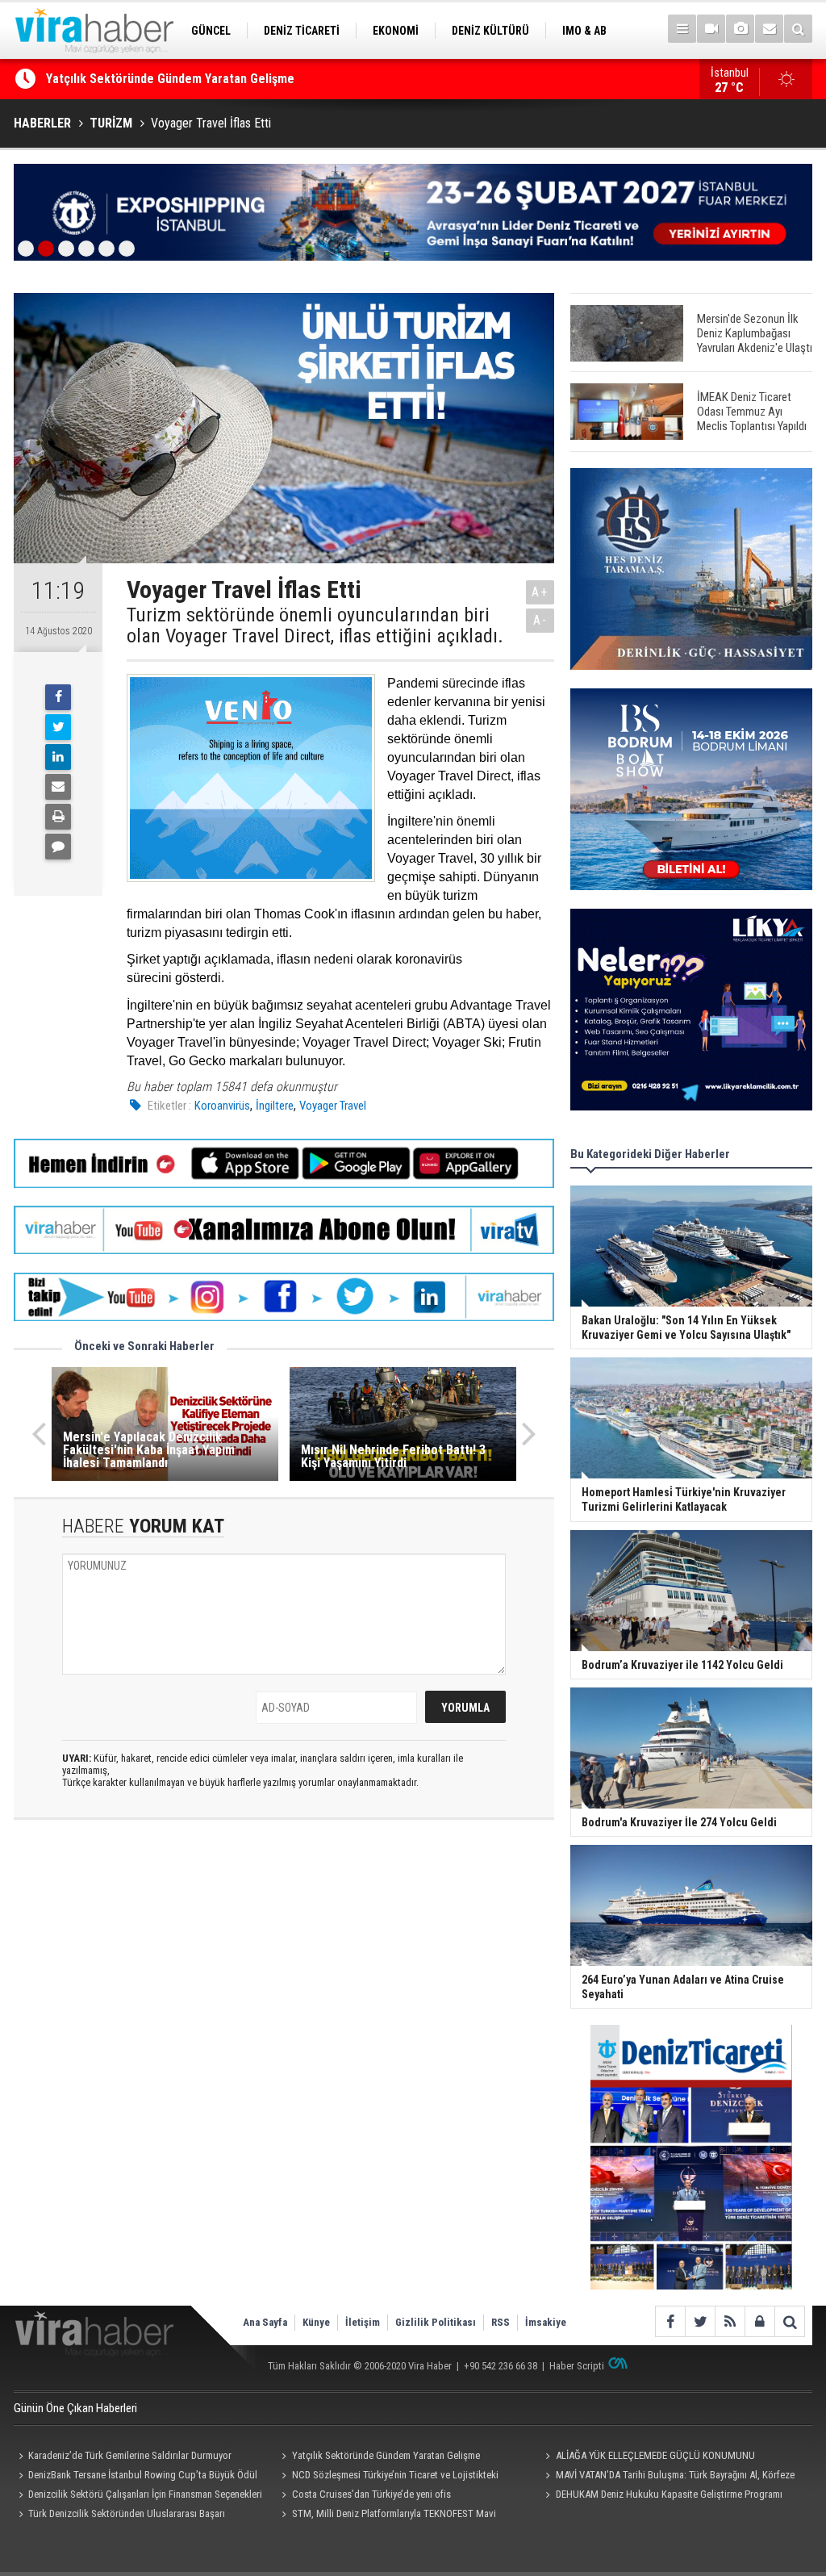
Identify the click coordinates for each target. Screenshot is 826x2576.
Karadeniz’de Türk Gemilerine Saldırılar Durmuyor (130, 2455)
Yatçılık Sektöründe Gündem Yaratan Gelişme (386, 2455)
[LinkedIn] (58, 757)
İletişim (363, 2322)
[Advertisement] (284, 1976)
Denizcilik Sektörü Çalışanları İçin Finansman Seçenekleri (145, 2494)
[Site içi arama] (798, 29)
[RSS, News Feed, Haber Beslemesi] (730, 2321)
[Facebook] (58, 697)
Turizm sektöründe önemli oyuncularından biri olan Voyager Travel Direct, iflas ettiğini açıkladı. (315, 626)
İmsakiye (546, 2322)
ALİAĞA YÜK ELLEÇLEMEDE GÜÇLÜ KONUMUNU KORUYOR (199, 79)
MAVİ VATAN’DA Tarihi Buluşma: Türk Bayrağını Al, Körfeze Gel (667, 2477)
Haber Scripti (577, 2366)
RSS (501, 2322)
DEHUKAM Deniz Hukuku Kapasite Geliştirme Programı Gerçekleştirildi (661, 2496)
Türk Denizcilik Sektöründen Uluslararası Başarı (127, 2513)
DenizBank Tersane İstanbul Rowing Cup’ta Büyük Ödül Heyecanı (136, 2477)
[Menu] (682, 29)
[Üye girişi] (759, 2321)
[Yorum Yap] (58, 847)
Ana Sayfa (265, 2322)
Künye (316, 2322)
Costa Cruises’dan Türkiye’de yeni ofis (371, 2494)
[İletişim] (769, 29)
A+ (540, 592)
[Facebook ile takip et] (670, 2321)
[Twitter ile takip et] (700, 2321)
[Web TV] (711, 29)
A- (540, 620)
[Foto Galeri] (740, 29)
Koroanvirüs (222, 1106)
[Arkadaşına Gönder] (58, 787)
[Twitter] (58, 727)
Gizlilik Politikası (436, 2322)
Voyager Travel (333, 1106)
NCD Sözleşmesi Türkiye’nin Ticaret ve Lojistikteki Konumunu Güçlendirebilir (388, 2477)
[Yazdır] (58, 817)
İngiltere (275, 1106)
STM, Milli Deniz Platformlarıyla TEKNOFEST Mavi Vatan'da (387, 2515)
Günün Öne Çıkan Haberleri (75, 2408)
